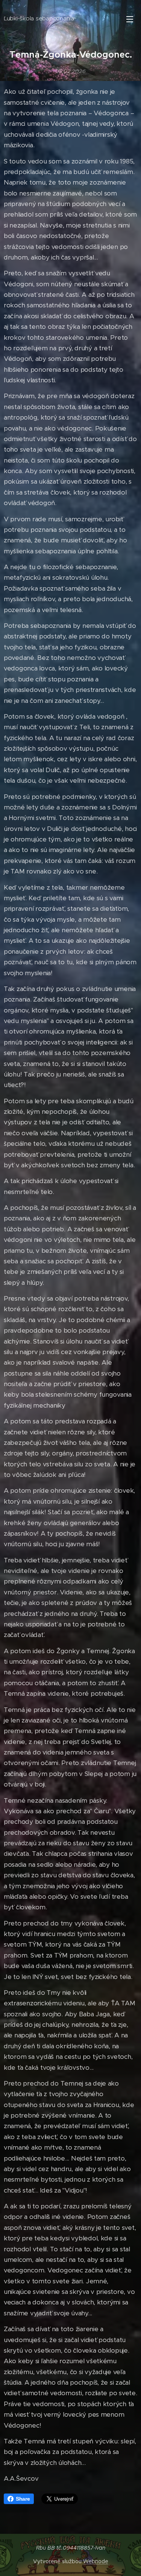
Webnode (96, 2561)
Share (23, 2499)
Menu (130, 19)
